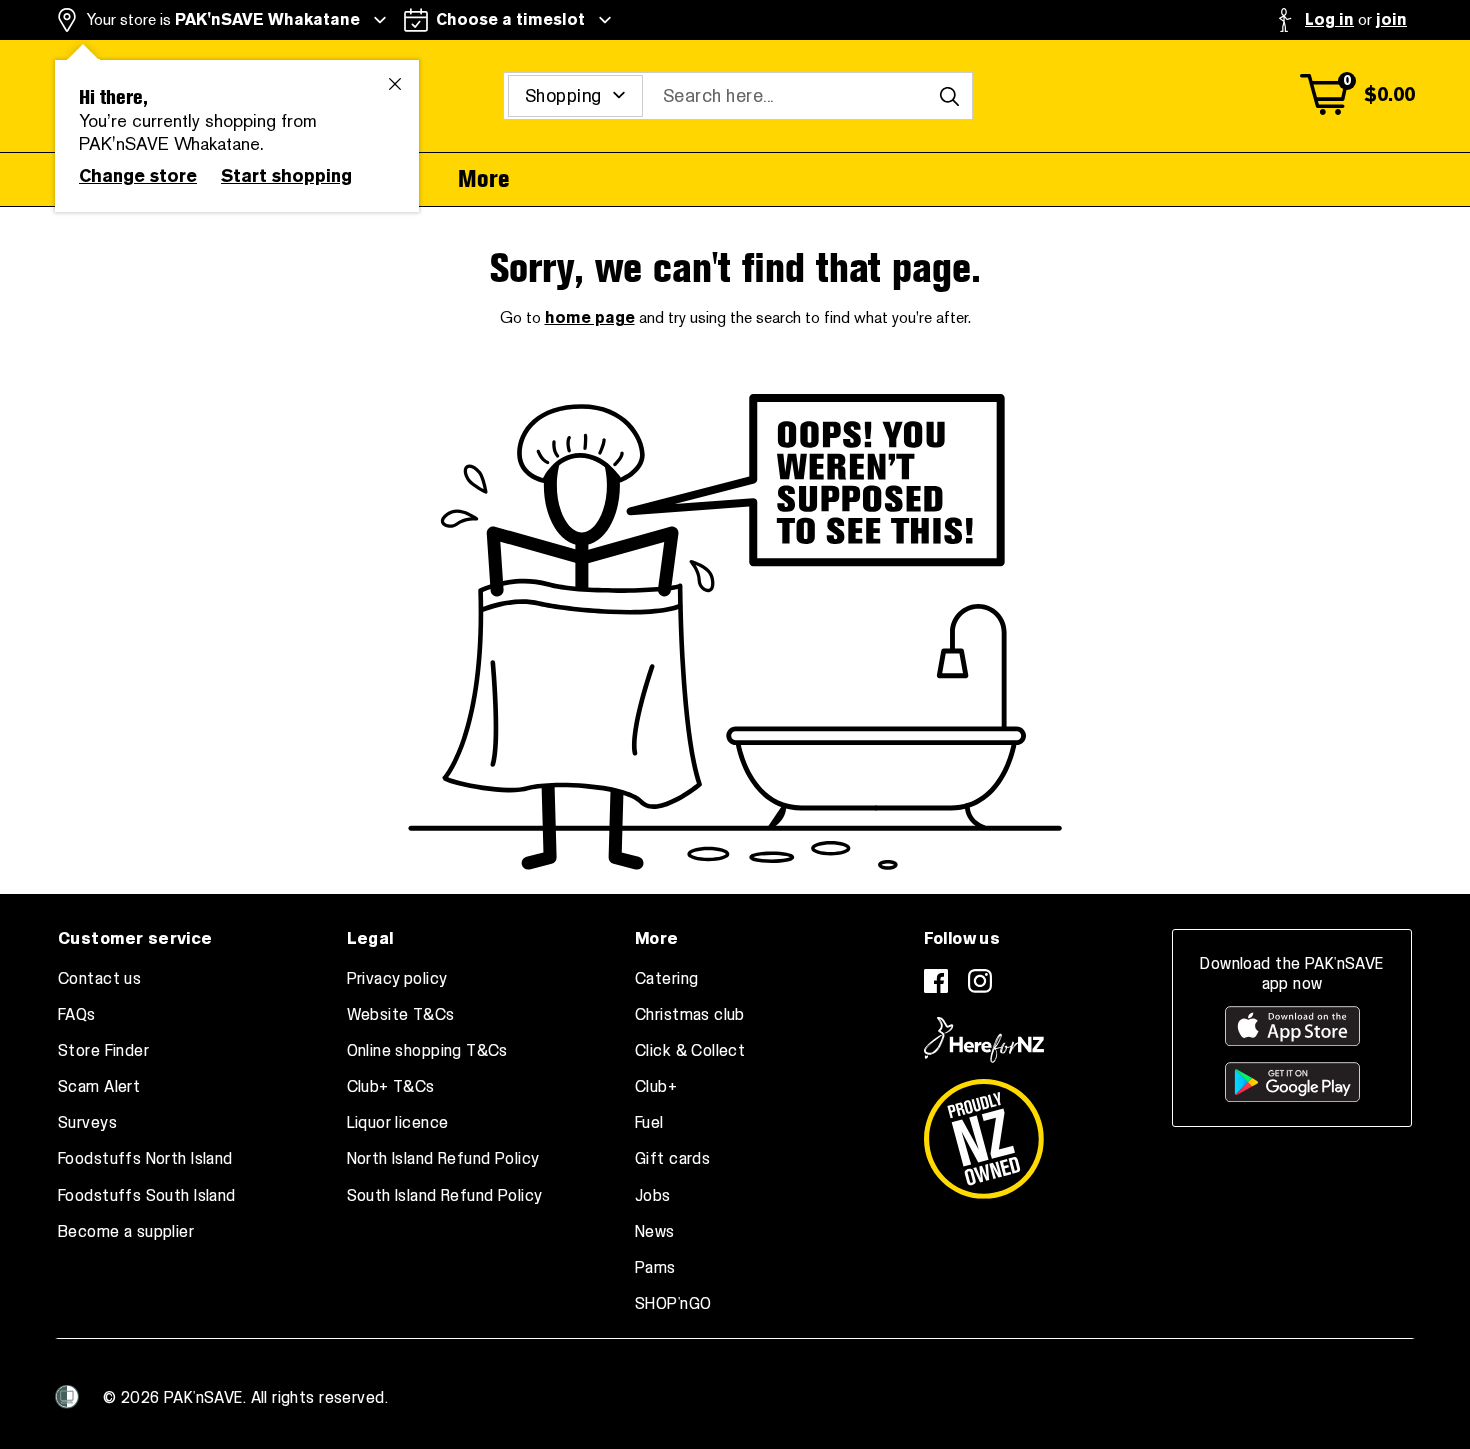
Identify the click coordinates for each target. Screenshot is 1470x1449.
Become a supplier (126, 1232)
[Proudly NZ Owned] (984, 1131)
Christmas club (690, 1015)
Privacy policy (397, 979)
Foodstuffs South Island (147, 1196)
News (655, 1232)
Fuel (649, 1123)
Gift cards (672, 1159)
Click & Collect (690, 1051)
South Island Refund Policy (445, 1196)
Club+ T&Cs (391, 1087)
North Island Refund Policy (443, 1159)
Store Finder (103, 1051)
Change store (138, 176)
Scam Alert (99, 1087)
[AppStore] (1292, 1026)
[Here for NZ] (984, 1040)
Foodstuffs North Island (145, 1159)
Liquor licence (398, 1123)
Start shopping (286, 176)
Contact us (99, 979)
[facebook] (936, 981)
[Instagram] (980, 981)
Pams (655, 1268)
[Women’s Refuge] (67, 1396)
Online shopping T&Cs (427, 1051)
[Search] (949, 96)
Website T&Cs (401, 1015)
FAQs (77, 1015)
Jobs (653, 1196)
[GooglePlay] (1292, 1082)
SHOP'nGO (673, 1304)
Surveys (87, 1123)
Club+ (656, 1087)
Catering (666, 979)
